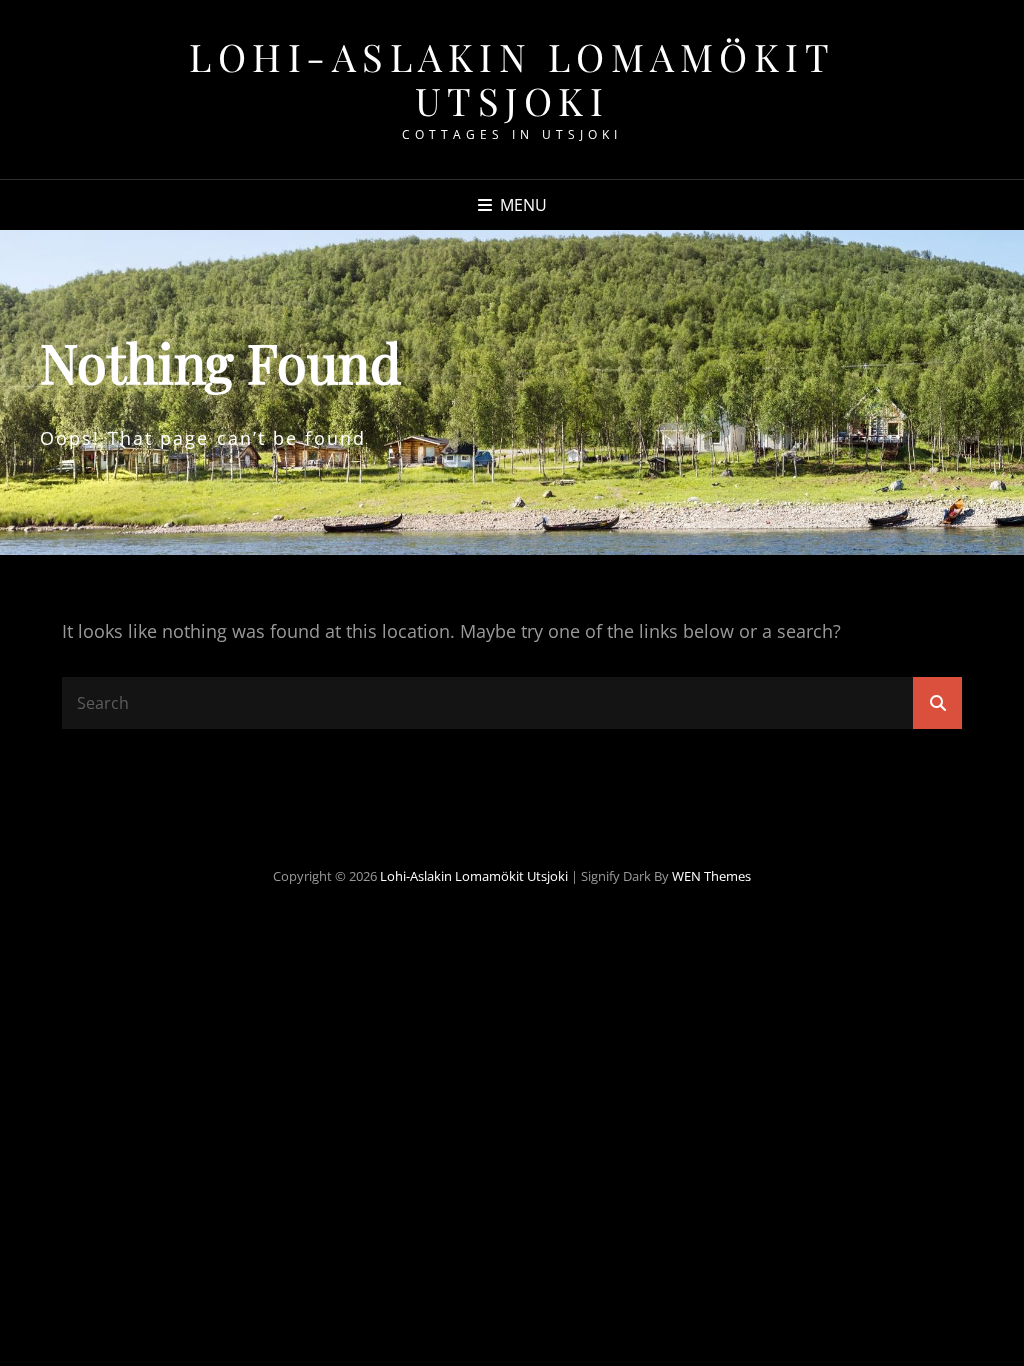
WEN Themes (711, 876)
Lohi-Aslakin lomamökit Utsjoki (512, 78)
